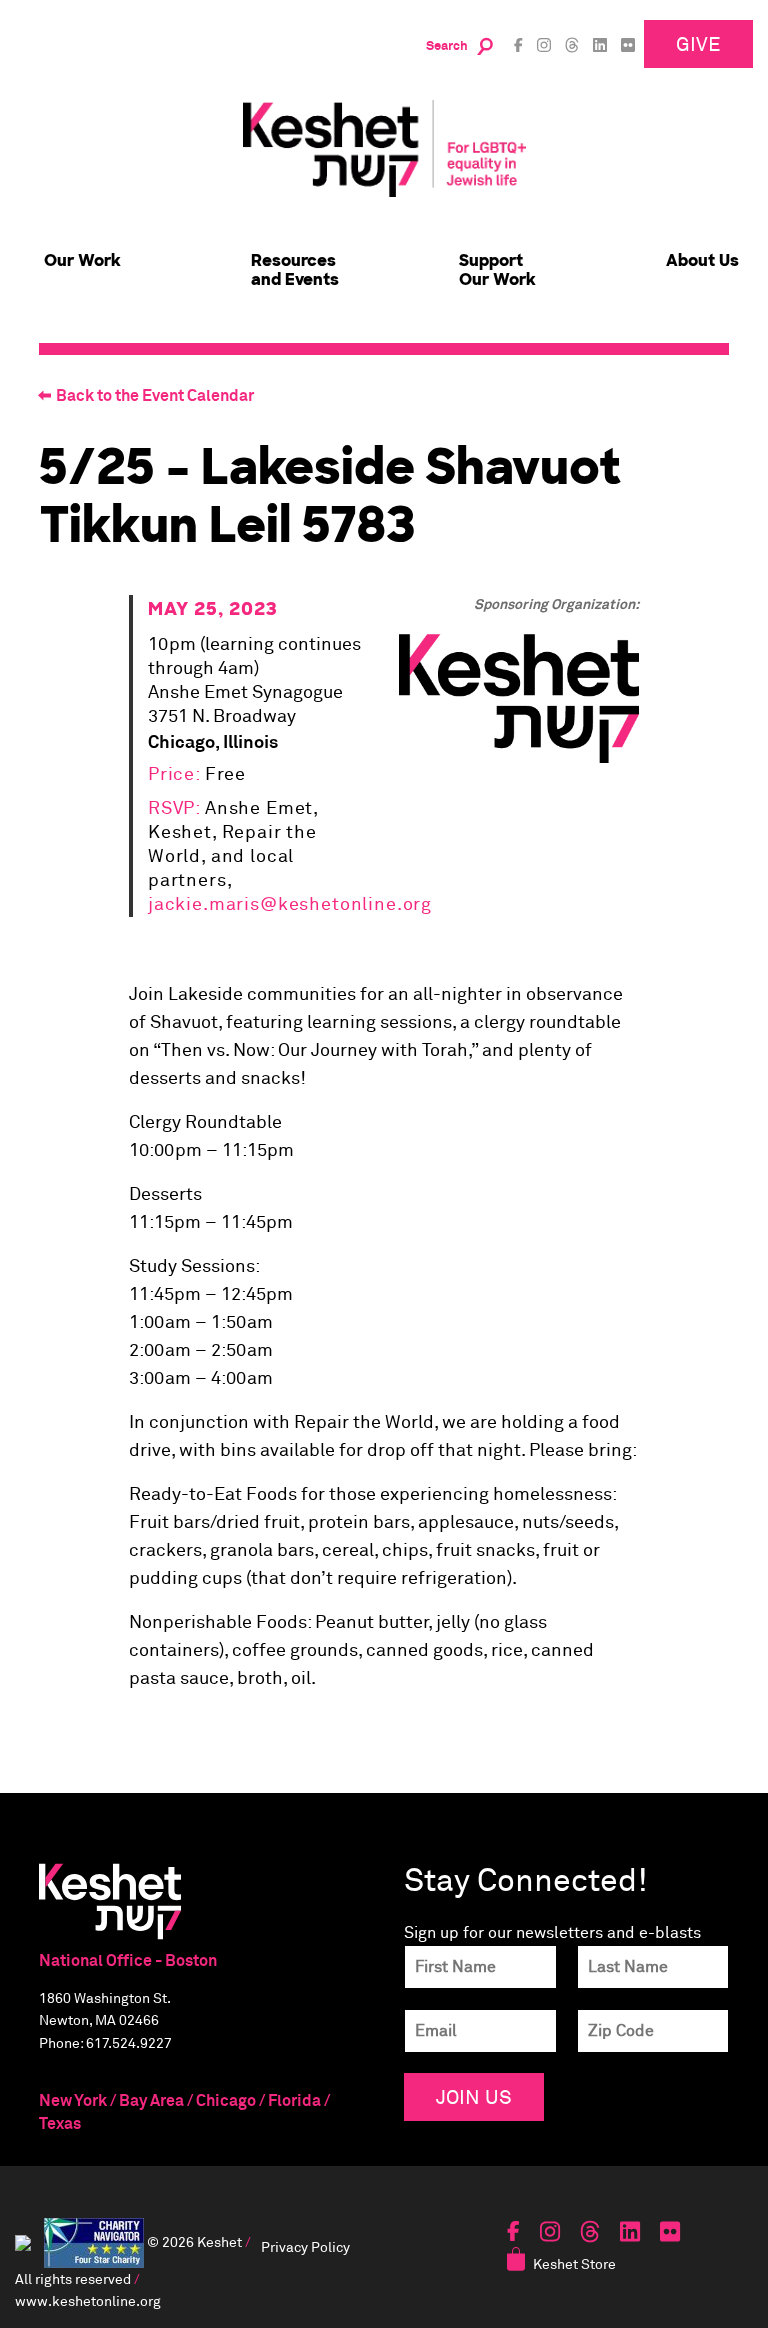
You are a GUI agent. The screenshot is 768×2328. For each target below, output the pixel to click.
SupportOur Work (497, 270)
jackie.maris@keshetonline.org (290, 905)
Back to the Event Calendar (155, 396)
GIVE (698, 43)
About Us (702, 260)
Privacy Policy (305, 2246)
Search (447, 46)
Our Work (82, 260)
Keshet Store (574, 2263)
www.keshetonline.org (88, 2300)
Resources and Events (295, 270)
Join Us (474, 2096)
